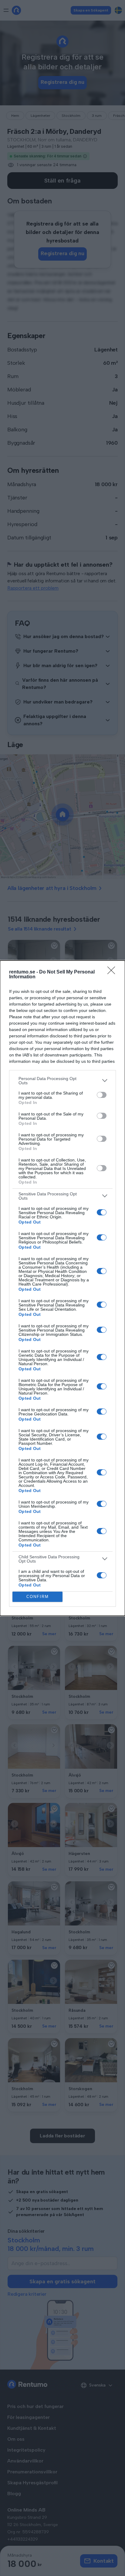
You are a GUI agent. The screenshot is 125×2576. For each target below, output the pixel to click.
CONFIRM (38, 1597)
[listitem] (62, 1081)
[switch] (102, 1095)
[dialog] (62, 1288)
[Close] (113, 972)
